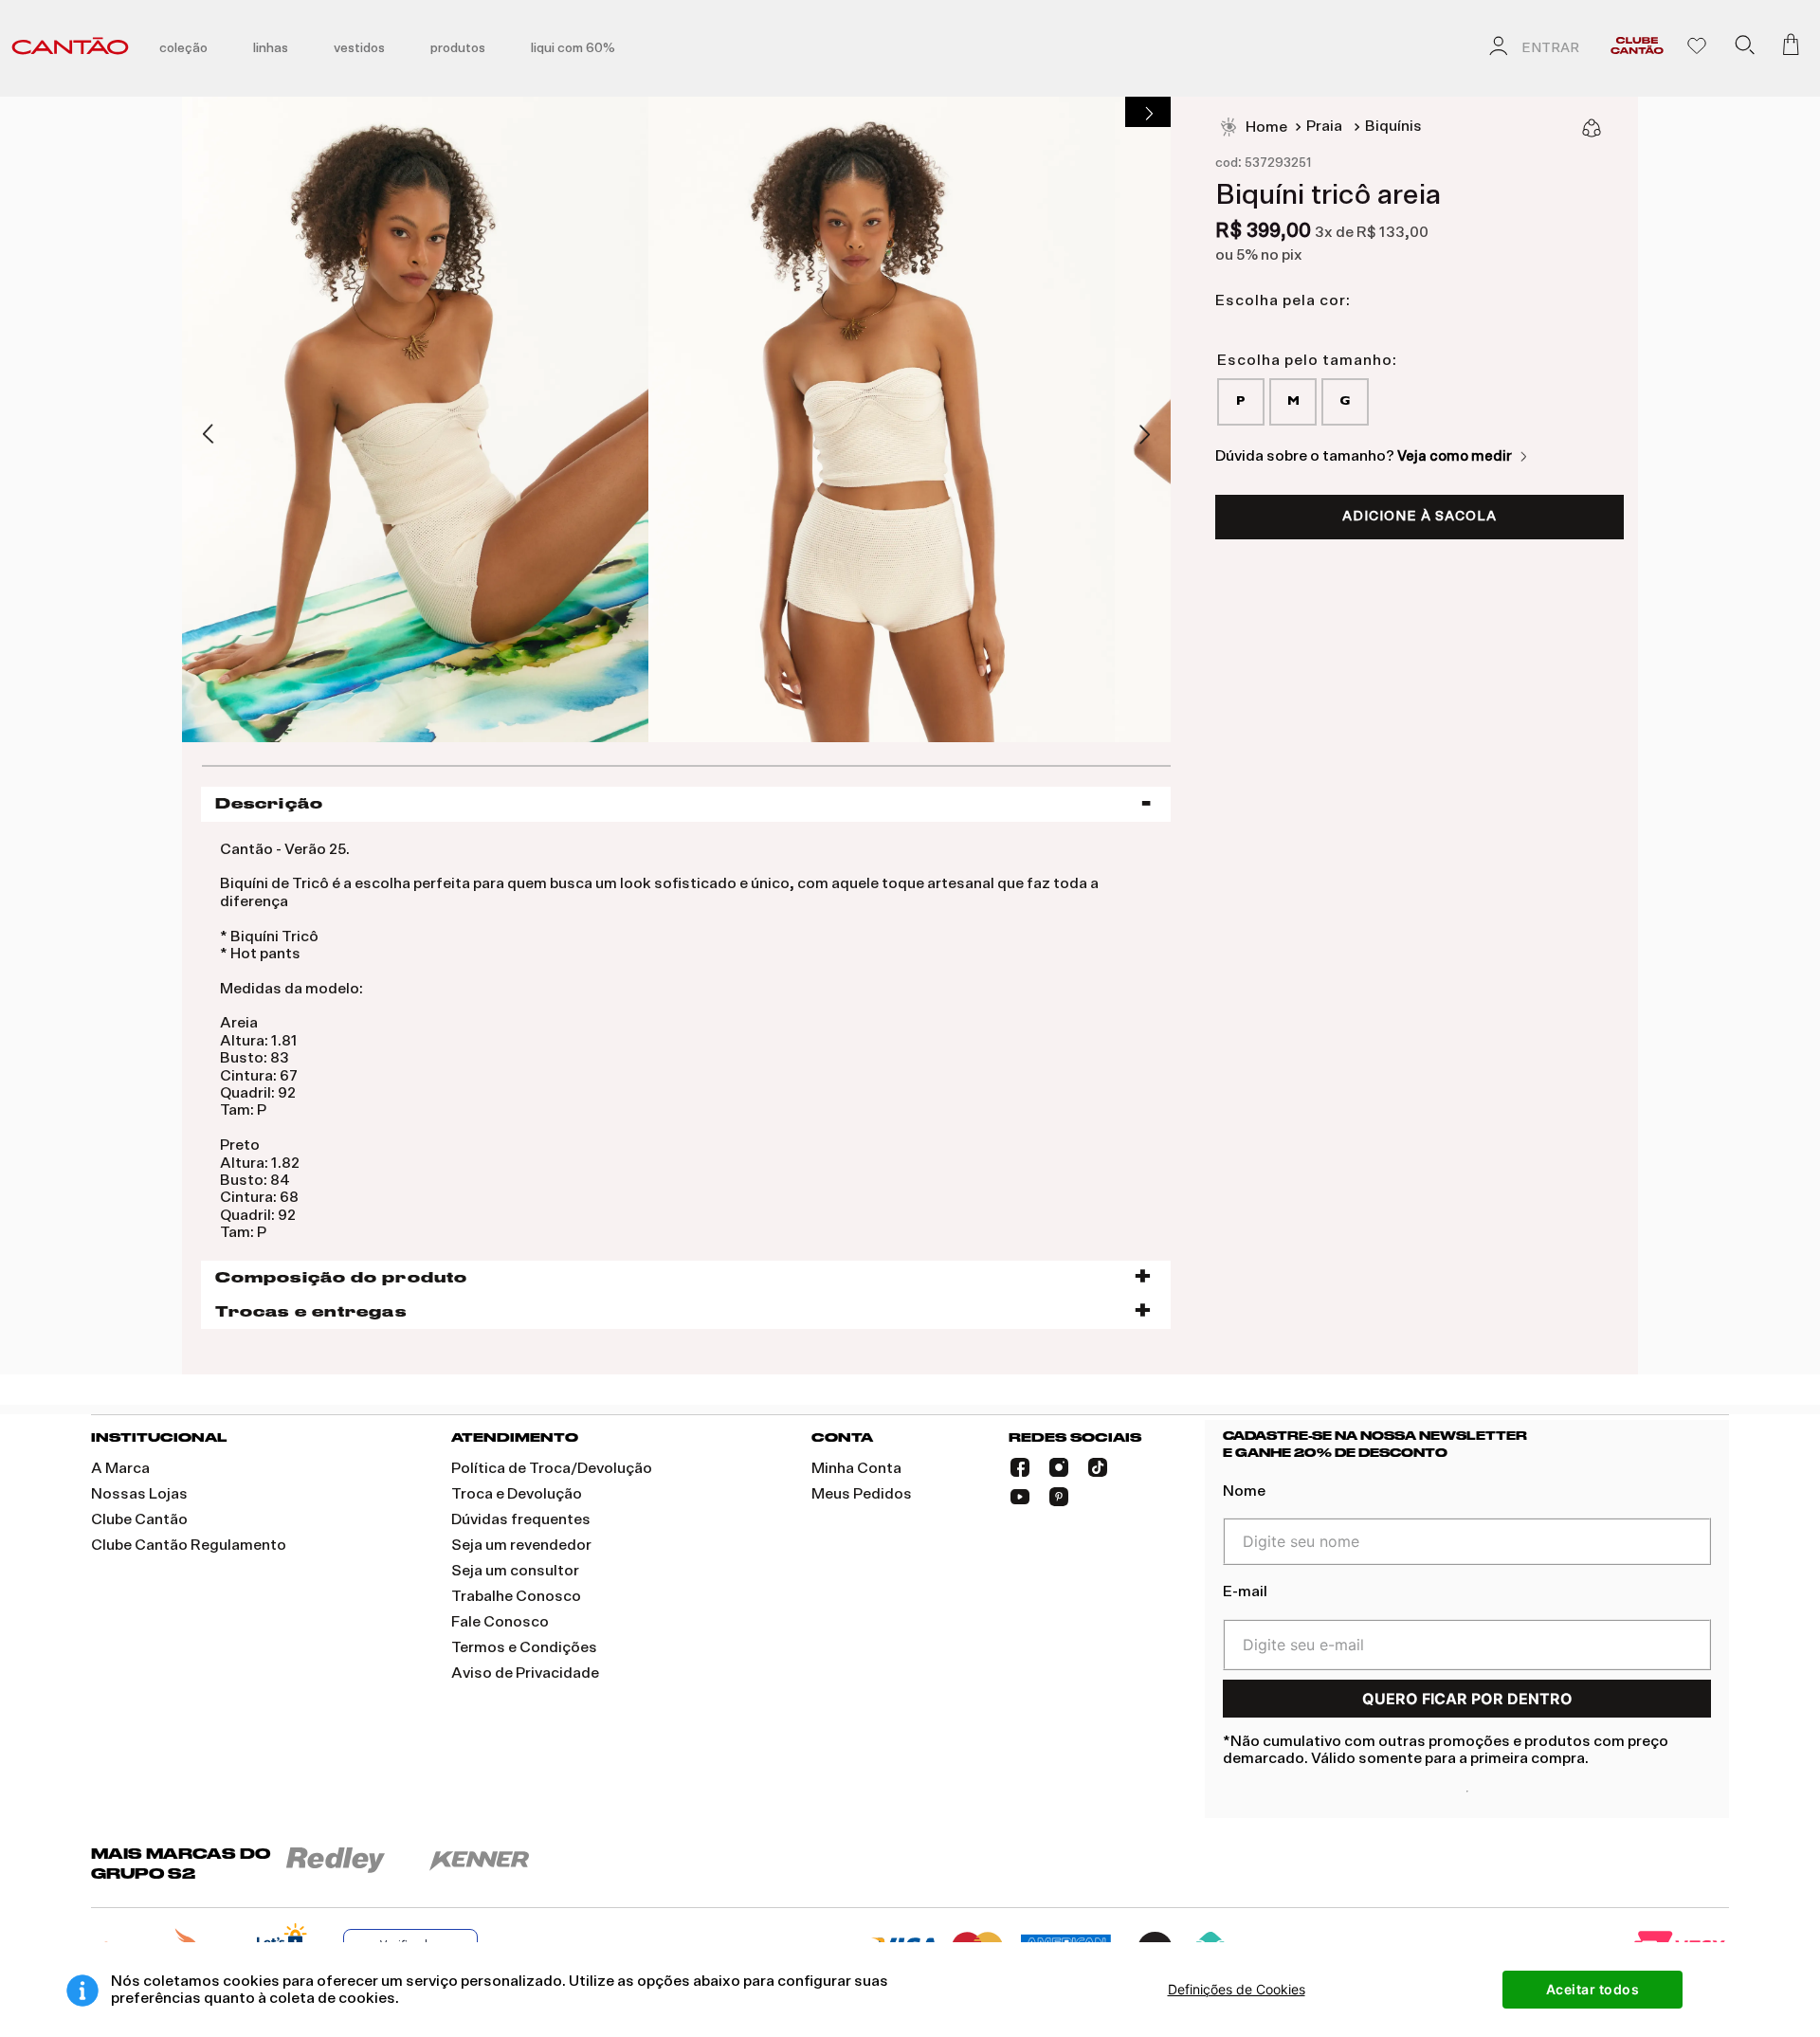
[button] (1744, 48)
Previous (209, 435)
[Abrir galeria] (1148, 112)
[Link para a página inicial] (1253, 128)
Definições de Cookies (1237, 1989)
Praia (1324, 126)
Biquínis (1393, 126)
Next (1144, 434)
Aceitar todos (1593, 1989)
